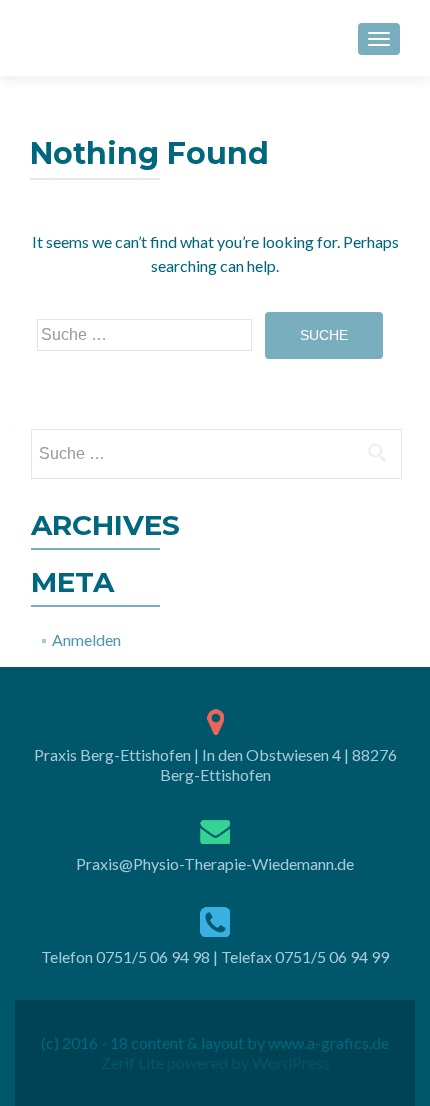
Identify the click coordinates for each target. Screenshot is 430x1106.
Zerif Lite (134, 1062)
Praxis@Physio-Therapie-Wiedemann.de (215, 863)
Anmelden (86, 639)
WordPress (289, 1062)
